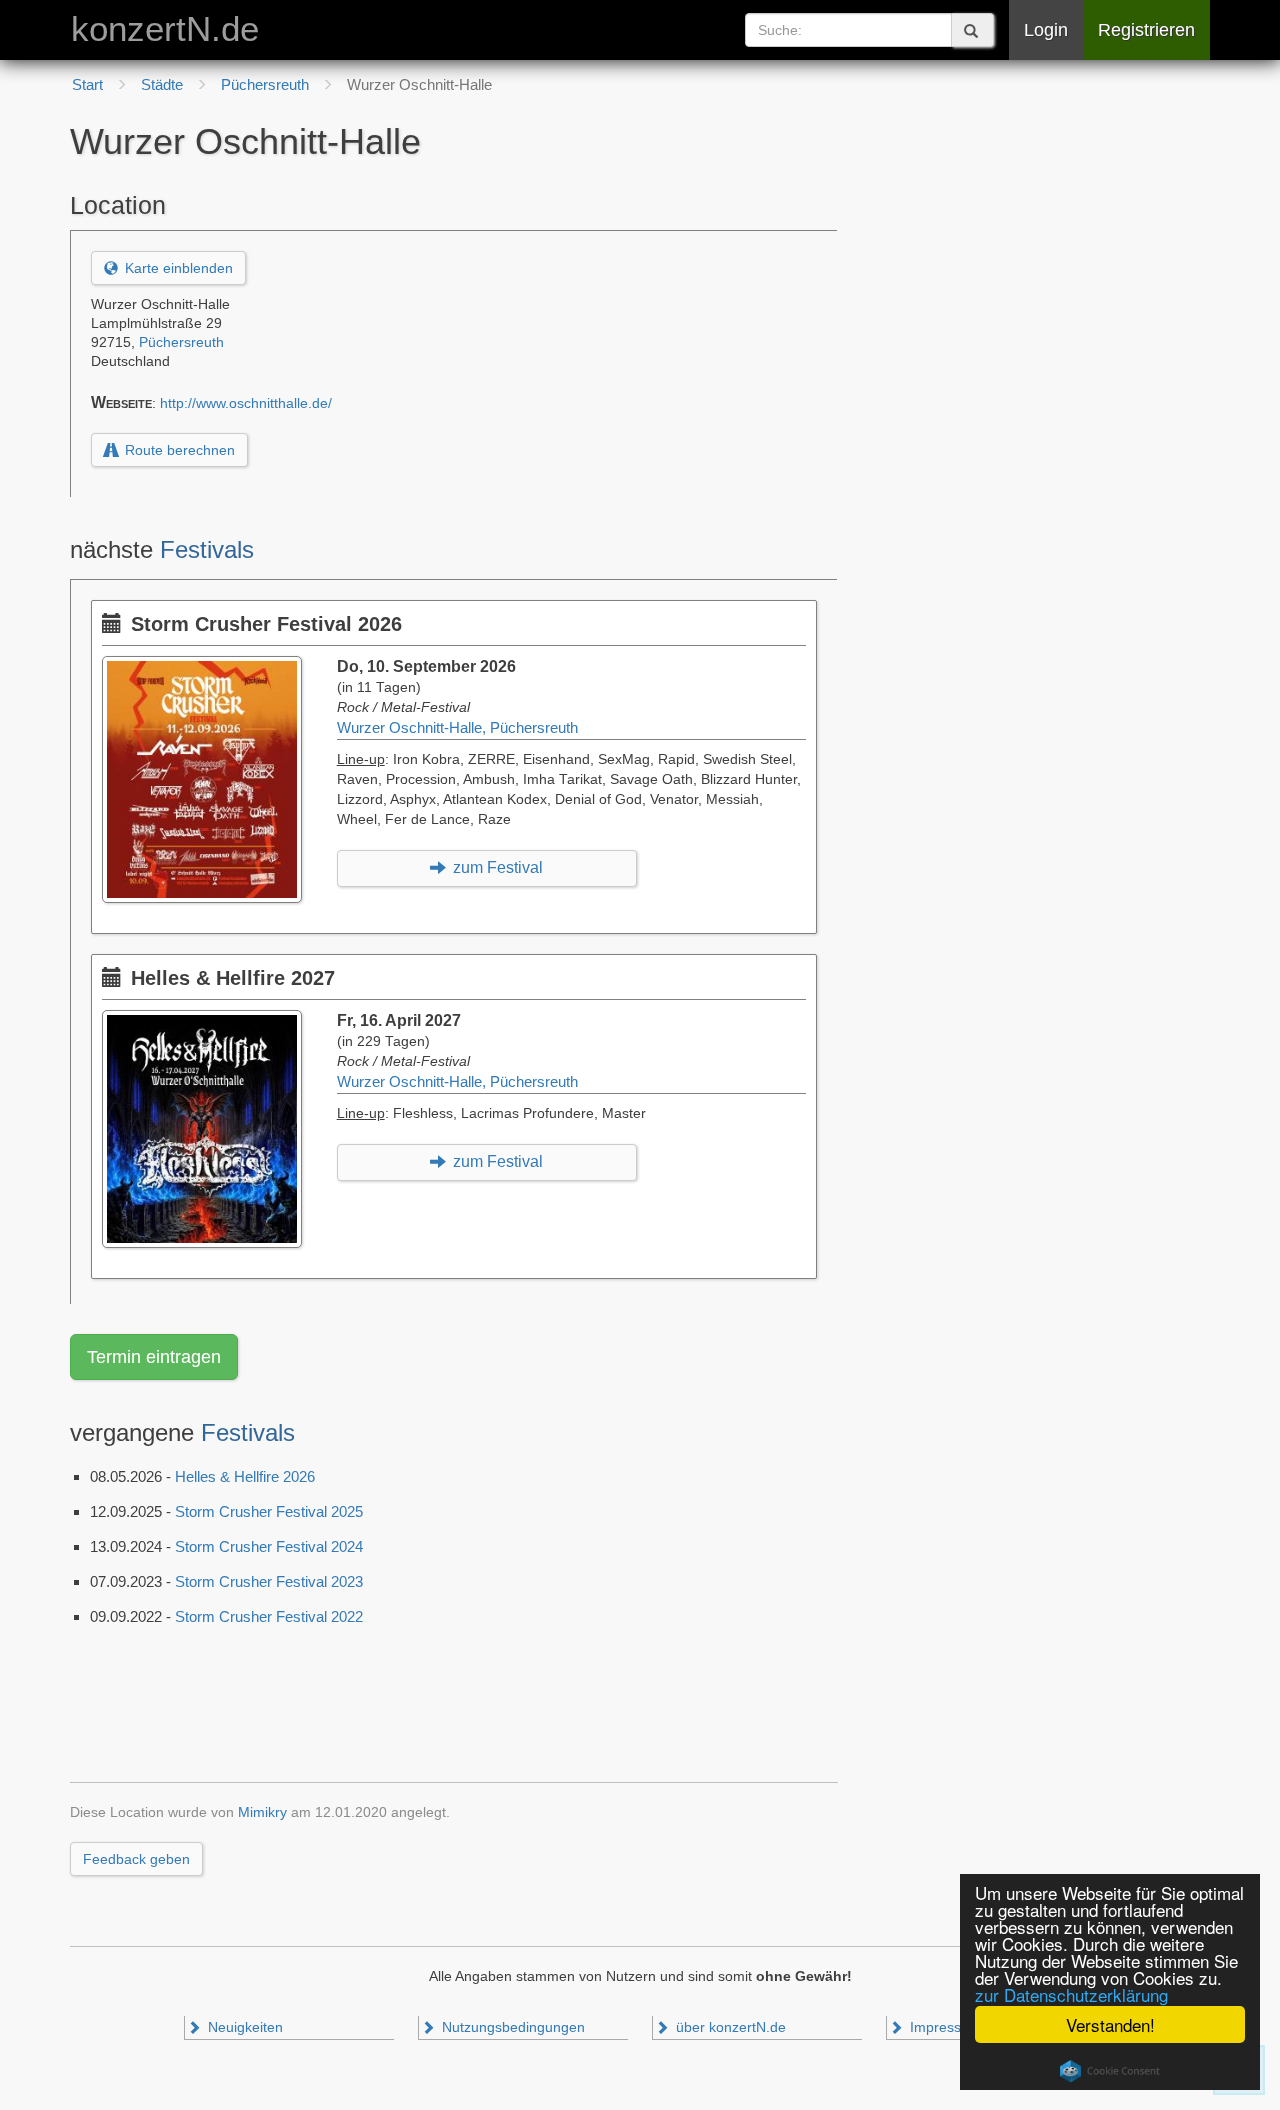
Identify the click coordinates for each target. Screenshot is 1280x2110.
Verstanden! (1110, 2024)
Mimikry (262, 1812)
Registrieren (1146, 30)
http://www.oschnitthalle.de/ (246, 403)
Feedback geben (136, 1859)
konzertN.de (165, 29)
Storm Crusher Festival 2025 (269, 1511)
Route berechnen (178, 450)
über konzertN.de (729, 2027)
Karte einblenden (177, 268)
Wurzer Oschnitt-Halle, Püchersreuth (457, 728)
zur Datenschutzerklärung (1071, 1994)
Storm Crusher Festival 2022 (269, 1616)
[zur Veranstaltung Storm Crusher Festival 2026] (207, 666)
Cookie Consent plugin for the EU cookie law (1110, 2071)
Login (1046, 30)
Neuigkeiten (243, 2027)
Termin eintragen (154, 1357)
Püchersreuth (181, 342)
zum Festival (496, 867)
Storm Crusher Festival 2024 (269, 1546)
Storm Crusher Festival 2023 (269, 1581)
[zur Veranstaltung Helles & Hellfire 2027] (207, 1020)
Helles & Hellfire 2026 (245, 1476)
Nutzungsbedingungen (511, 2027)
